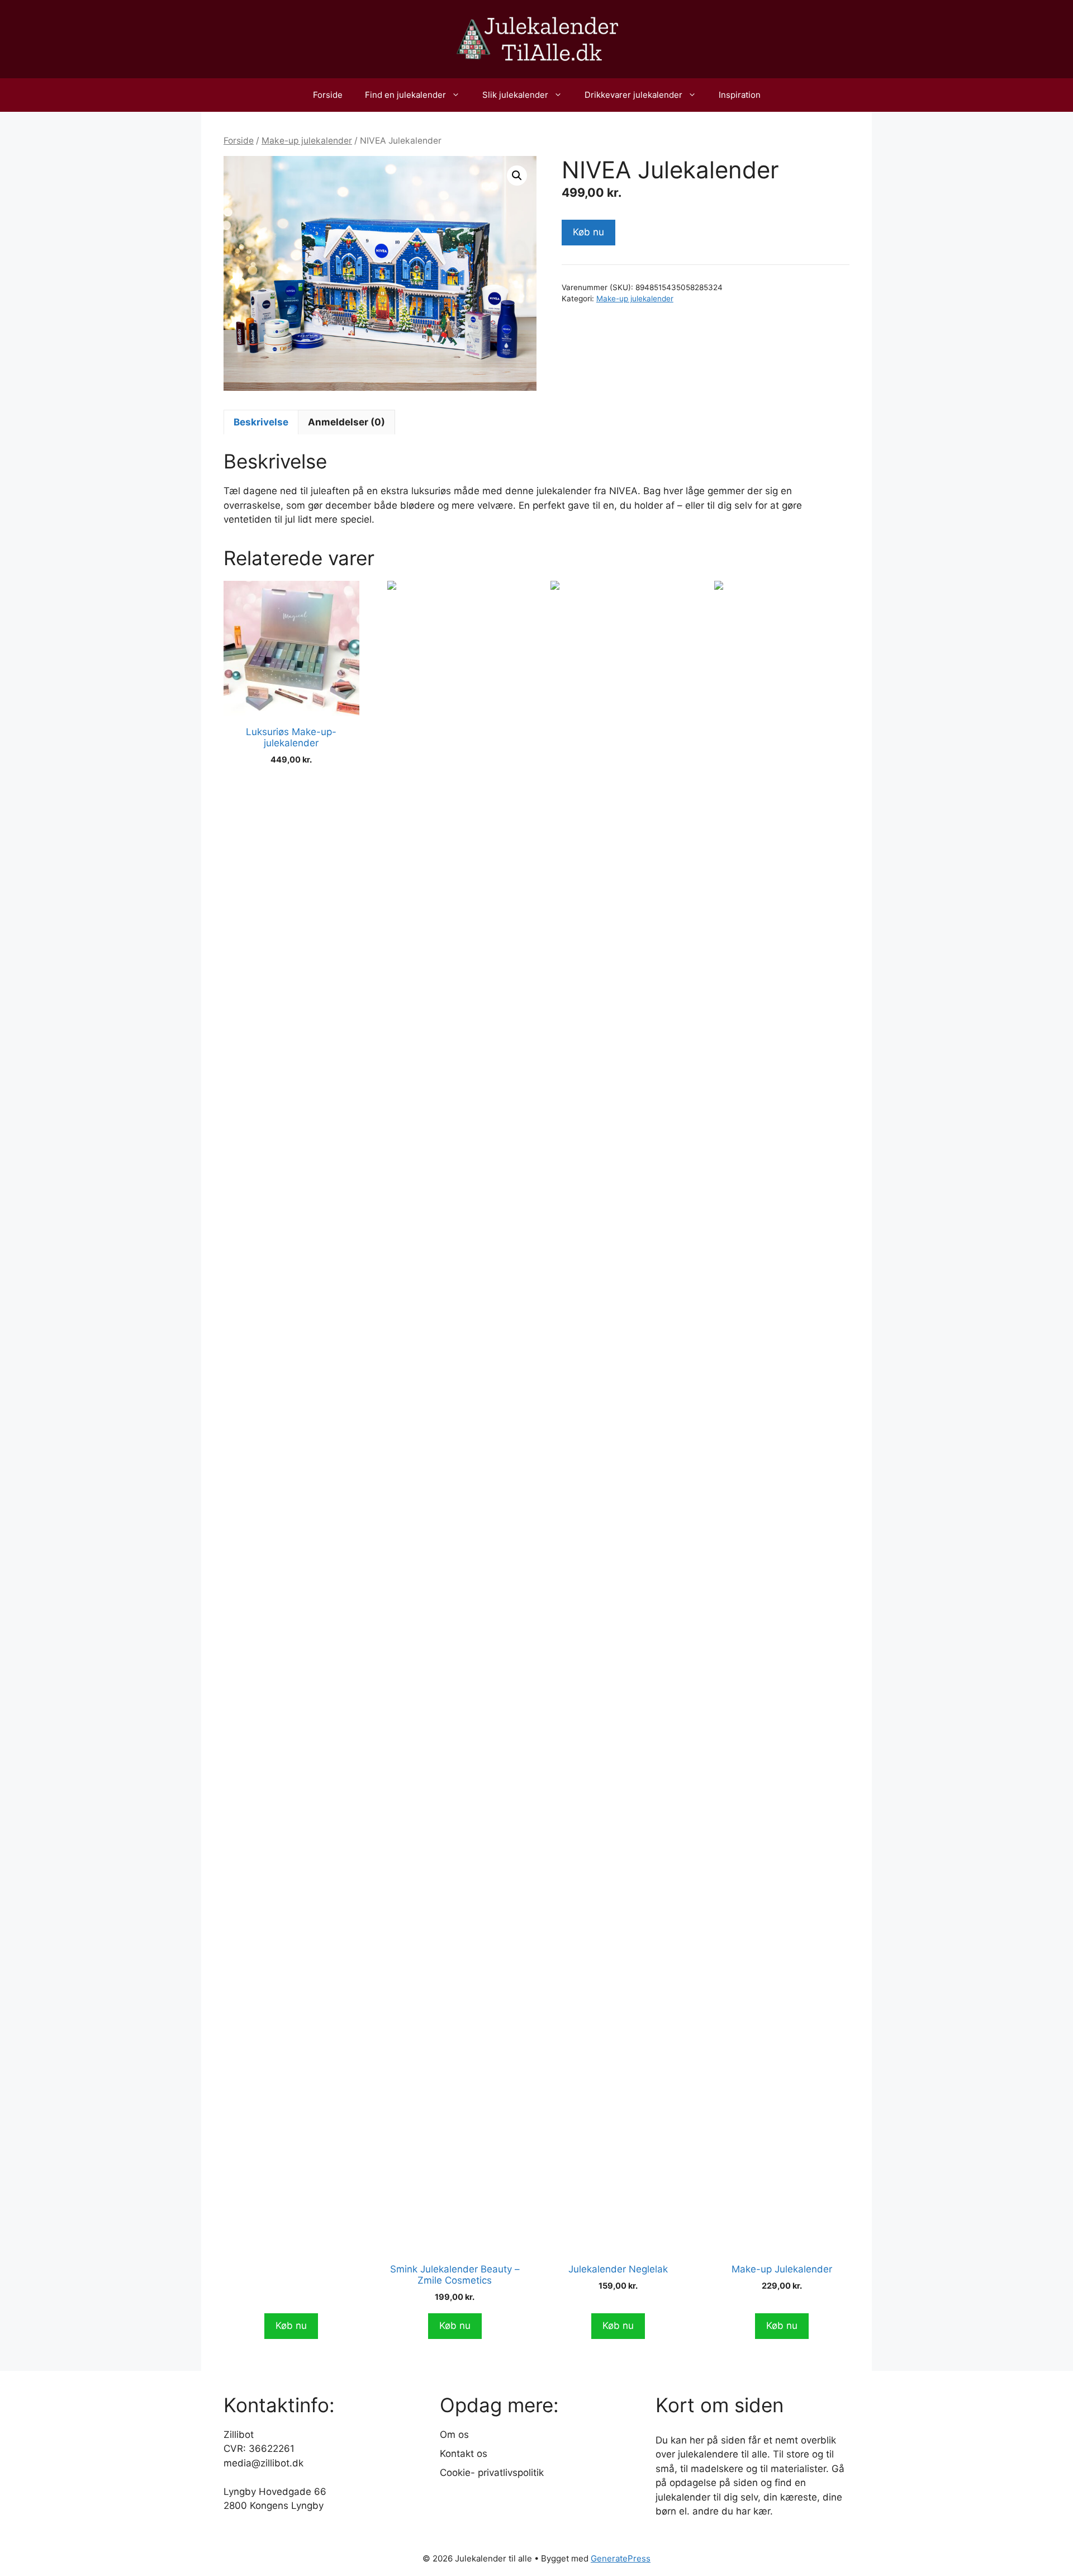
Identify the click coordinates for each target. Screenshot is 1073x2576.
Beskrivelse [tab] (261, 422)
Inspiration (740, 95)
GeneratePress (621, 2558)
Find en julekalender (405, 95)
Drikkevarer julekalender (633, 95)
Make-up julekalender (307, 141)
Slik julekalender (515, 95)
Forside (328, 95)
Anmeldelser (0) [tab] (346, 422)
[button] (517, 176)
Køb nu (588, 232)
